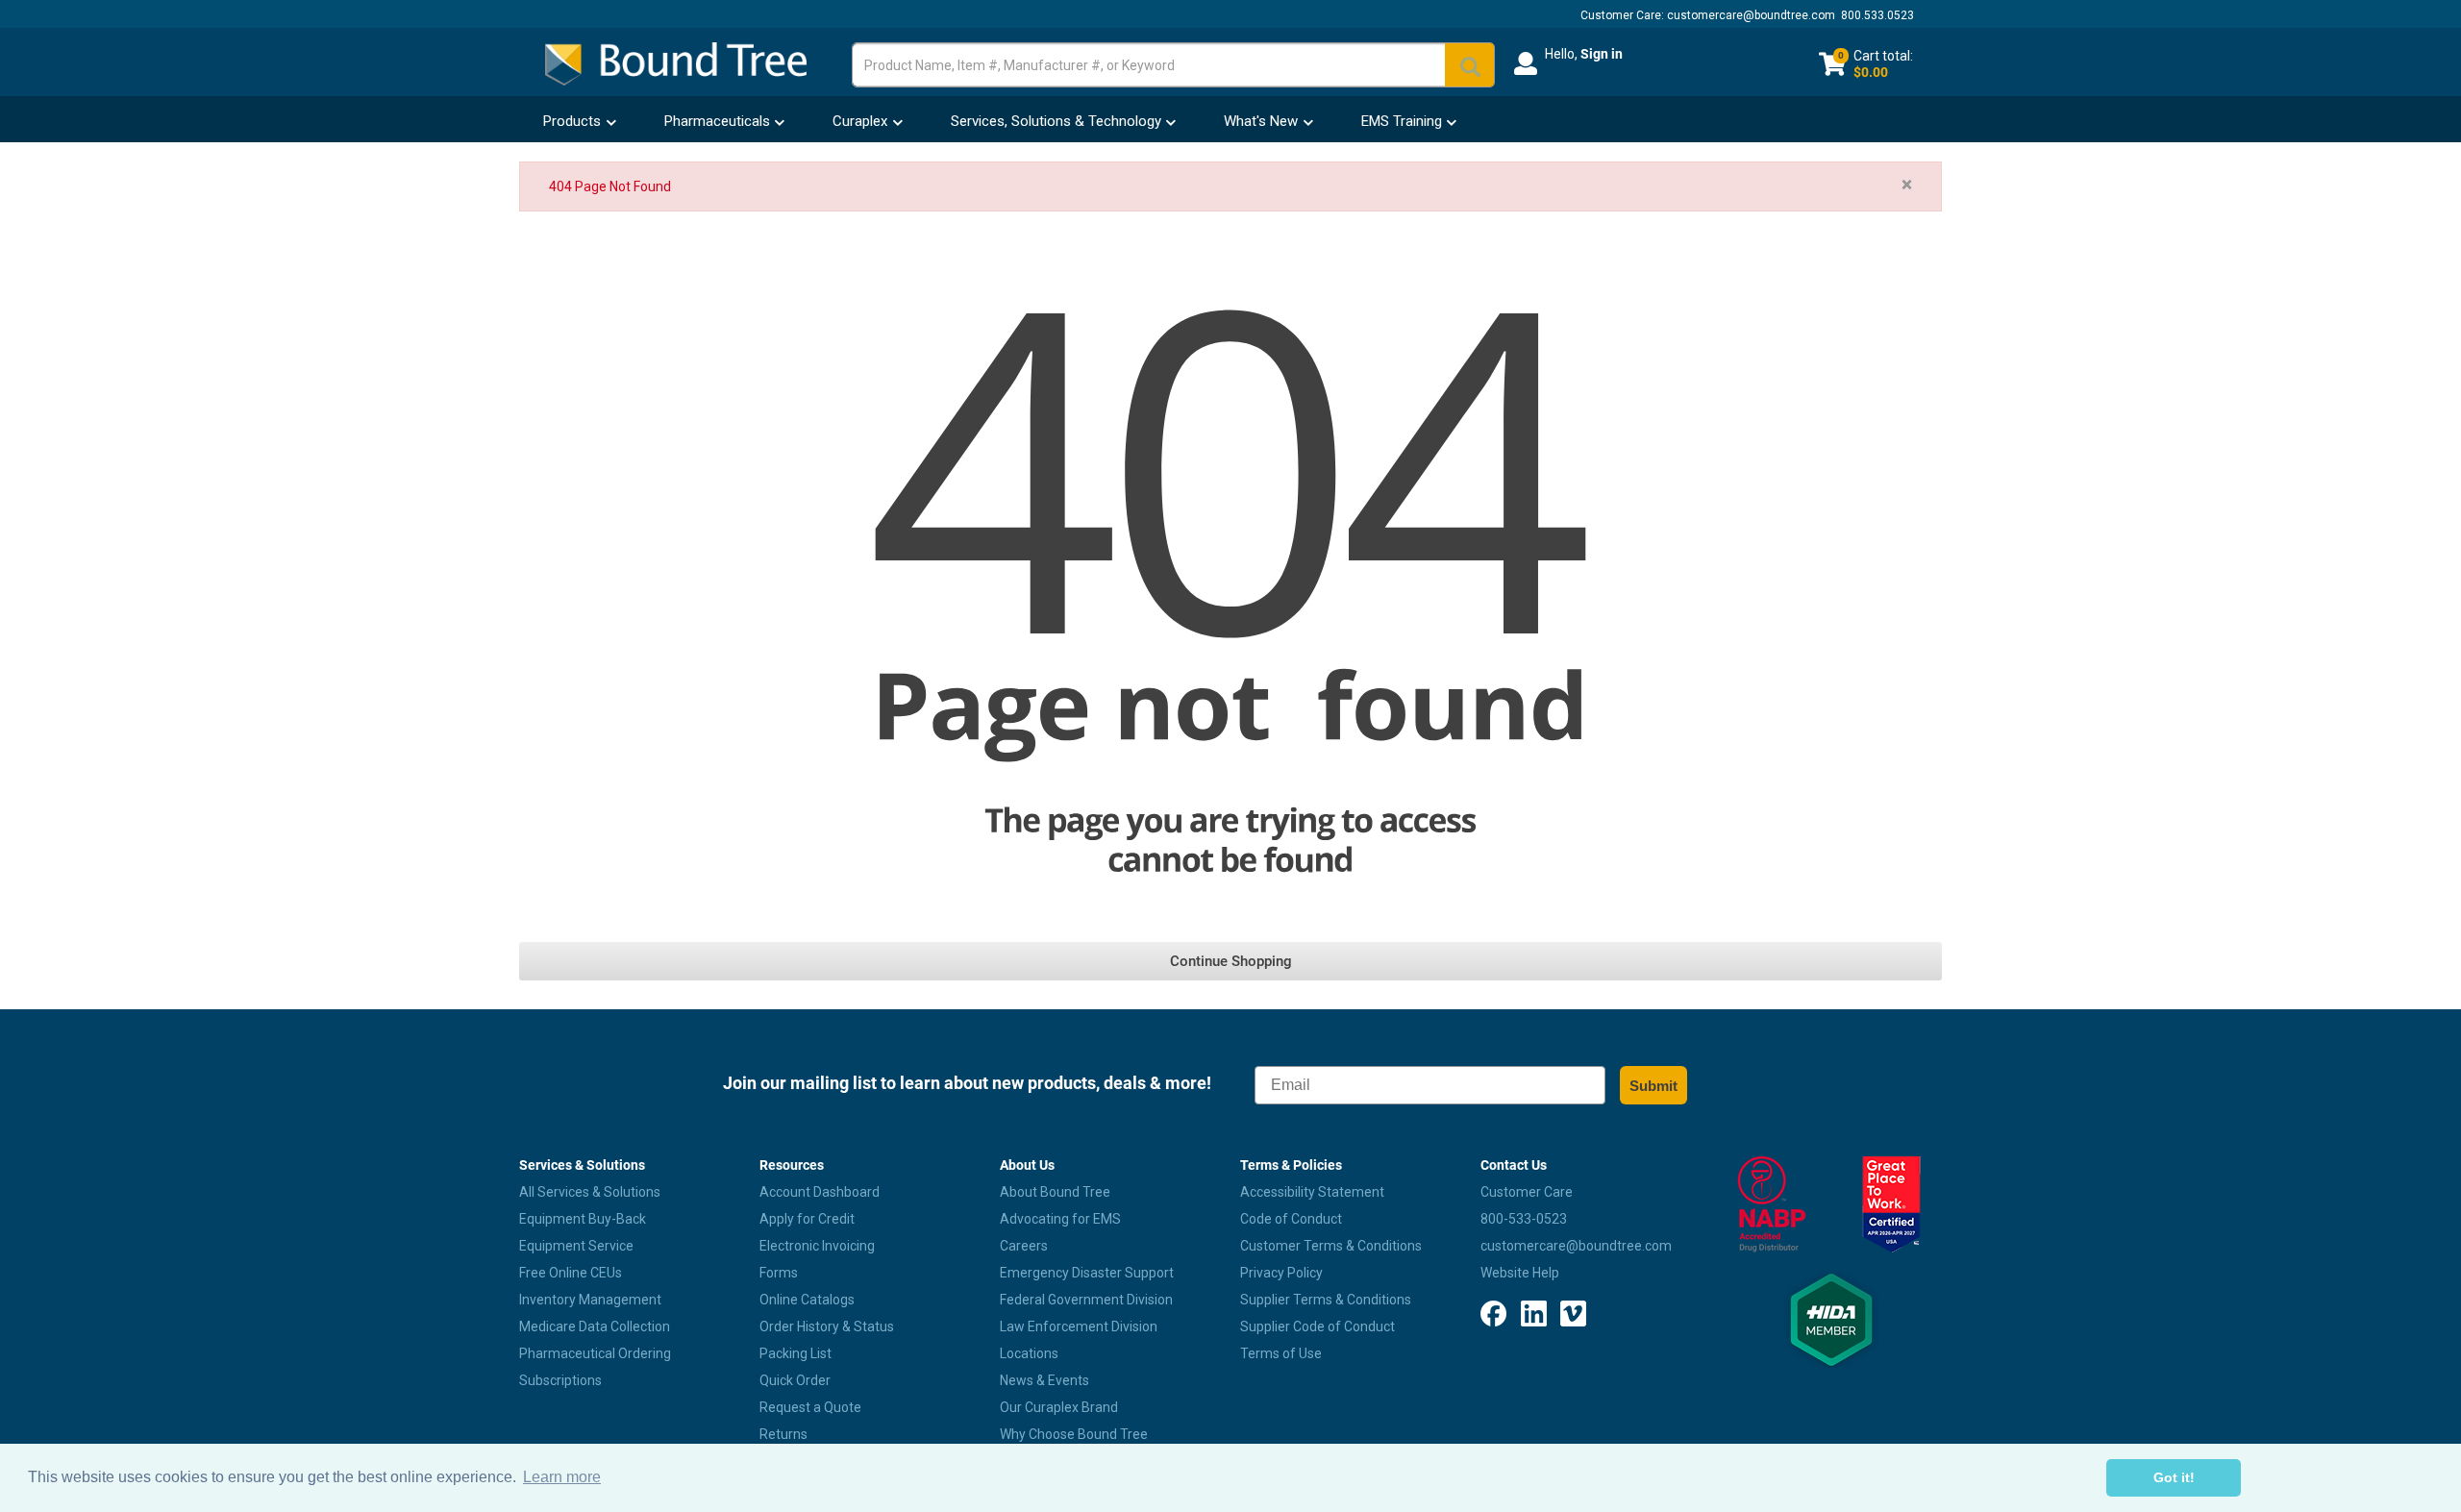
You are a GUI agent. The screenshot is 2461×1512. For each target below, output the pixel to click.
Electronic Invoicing (817, 1246)
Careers (1024, 1246)
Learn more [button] (562, 1477)
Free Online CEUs (571, 1273)
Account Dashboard (820, 1192)
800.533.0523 (1877, 15)
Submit (1653, 1086)
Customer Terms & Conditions (1331, 1246)
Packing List (795, 1353)
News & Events (1044, 1380)
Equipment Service (576, 1246)
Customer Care (1527, 1192)
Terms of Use (1281, 1353)
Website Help (1520, 1273)
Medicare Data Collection (595, 1326)
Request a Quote (810, 1407)
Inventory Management (590, 1300)
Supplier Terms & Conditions (1326, 1300)
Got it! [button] (2174, 1477)
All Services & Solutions (590, 1192)
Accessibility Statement (1312, 1192)
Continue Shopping (1231, 961)
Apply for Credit (807, 1219)
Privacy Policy (1281, 1273)
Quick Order (795, 1380)
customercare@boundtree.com (1751, 15)
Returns (783, 1434)
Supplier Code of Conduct (1318, 1326)
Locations (1029, 1353)
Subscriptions (560, 1380)
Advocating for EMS (1060, 1219)
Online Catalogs (807, 1300)
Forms (779, 1273)
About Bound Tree (1055, 1192)
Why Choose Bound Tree (1074, 1434)
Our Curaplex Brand (1059, 1407)
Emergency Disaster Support (1087, 1273)
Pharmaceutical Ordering (595, 1353)
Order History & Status (827, 1326)
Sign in (1602, 54)
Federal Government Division (1086, 1300)
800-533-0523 (1524, 1219)
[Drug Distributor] (1771, 1204)
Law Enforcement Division (1079, 1326)
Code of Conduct (1291, 1219)
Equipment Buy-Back (583, 1219)
